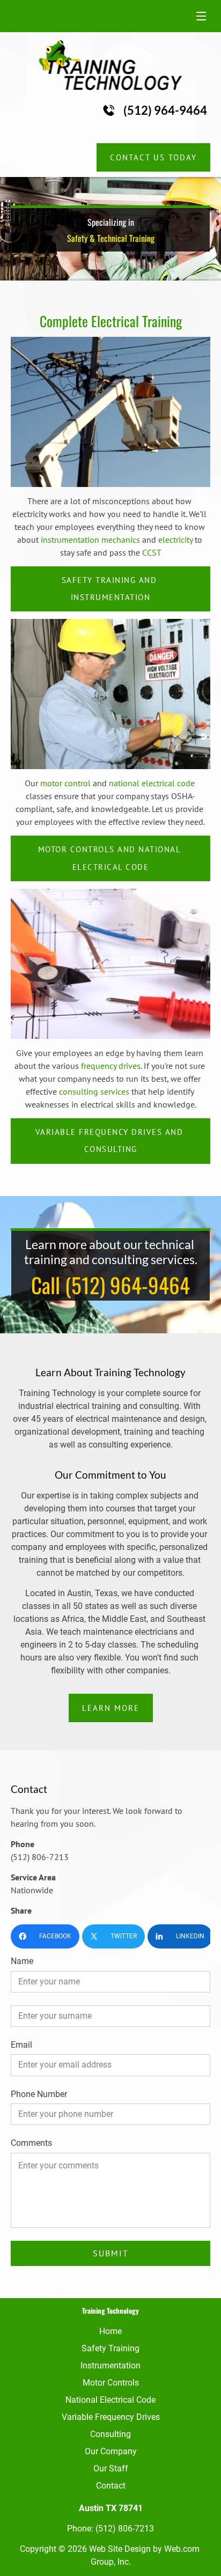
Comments (31, 2143)
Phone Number (39, 2094)
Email (21, 2045)
